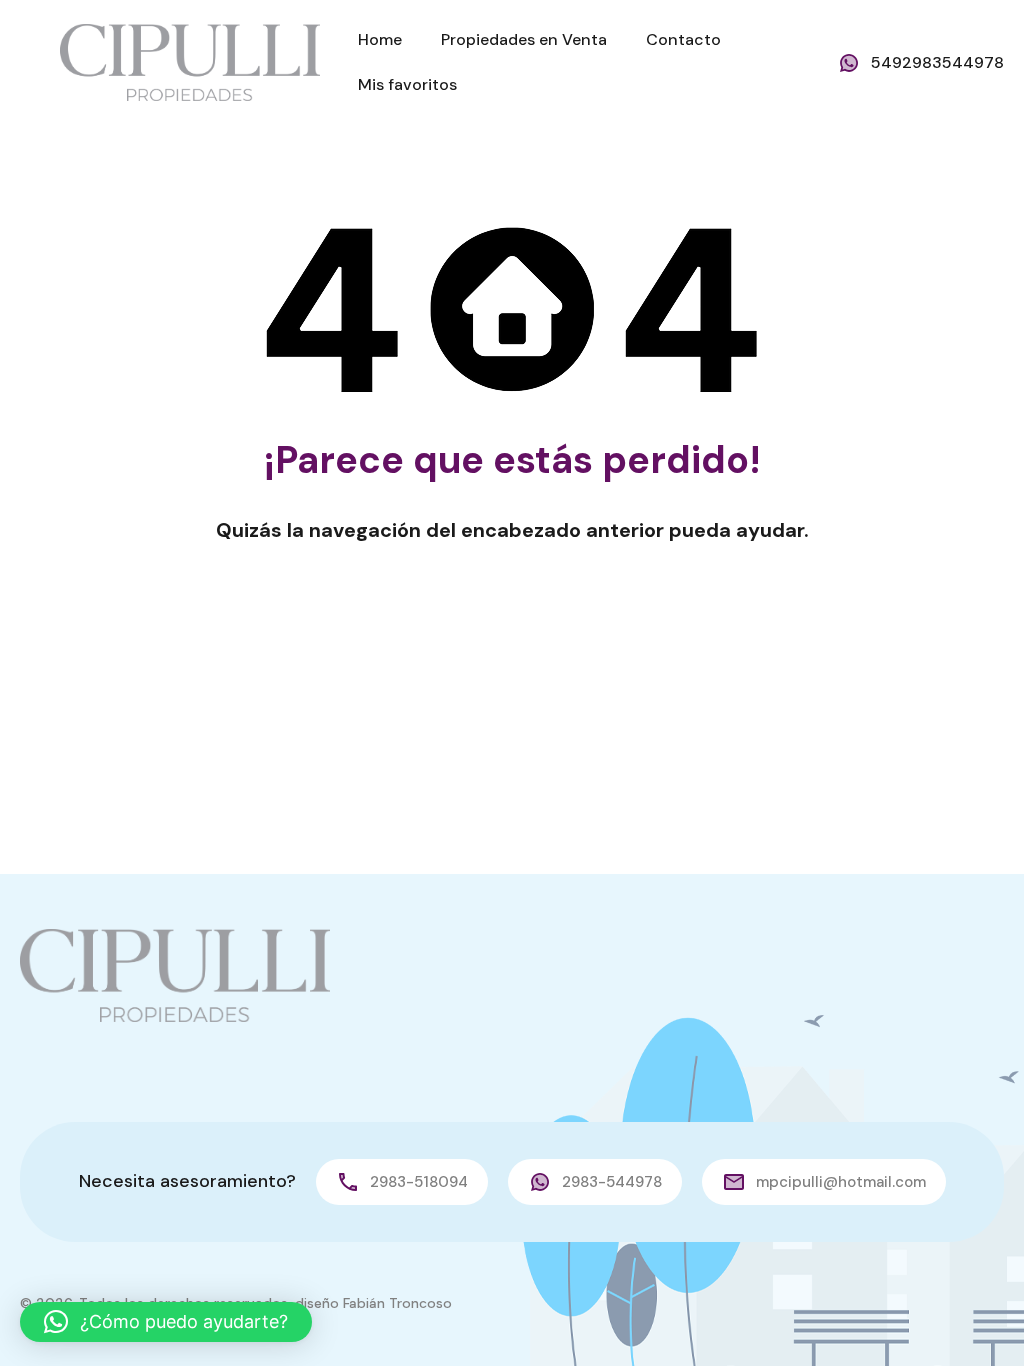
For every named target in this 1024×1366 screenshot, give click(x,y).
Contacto (683, 39)
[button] (166, 1322)
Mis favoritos (407, 84)
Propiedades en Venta (524, 39)
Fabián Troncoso (397, 1303)
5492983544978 (937, 62)
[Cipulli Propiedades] (190, 61)
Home (380, 39)
